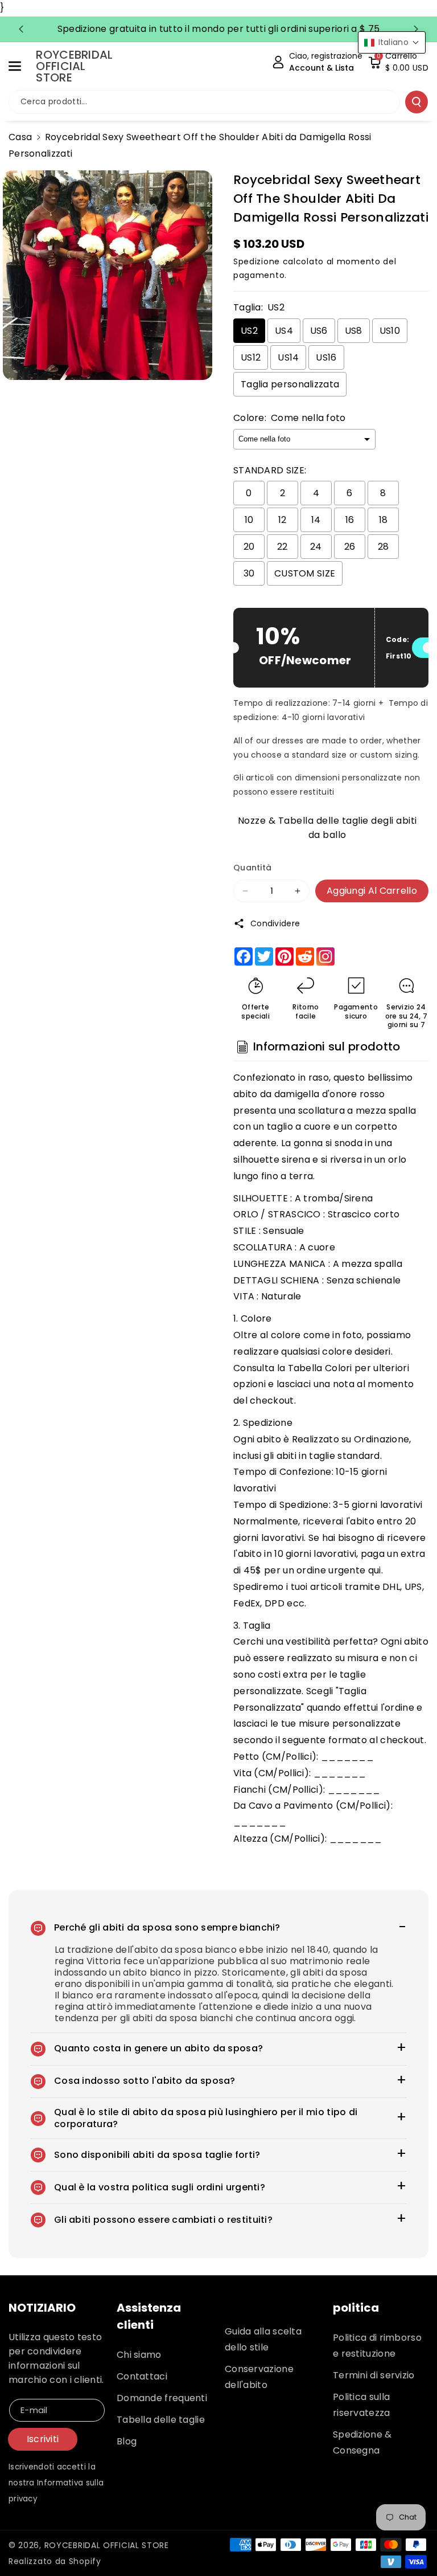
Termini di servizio (374, 2375)
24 (316, 547)
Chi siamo (139, 2355)
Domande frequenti (162, 2398)
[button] (21, 66)
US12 (251, 357)
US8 (354, 331)
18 (384, 520)
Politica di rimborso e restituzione (377, 2346)
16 (350, 520)
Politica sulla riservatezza (362, 2405)
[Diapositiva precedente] (21, 29)
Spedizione (257, 261)
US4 (284, 331)
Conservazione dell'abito (259, 2377)
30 (249, 573)
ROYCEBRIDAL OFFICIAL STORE (107, 2545)
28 (384, 547)
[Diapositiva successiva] (416, 29)
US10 (390, 331)
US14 (288, 357)
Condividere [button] (275, 923)
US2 (249, 331)
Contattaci (142, 2376)
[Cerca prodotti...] (417, 102)
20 (249, 547)
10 (249, 520)
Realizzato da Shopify (55, 2561)
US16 (326, 357)
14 (316, 520)
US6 (319, 331)
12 (283, 520)
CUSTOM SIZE (305, 573)
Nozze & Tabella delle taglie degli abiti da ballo (327, 826)
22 (283, 547)
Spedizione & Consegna (362, 2442)
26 (350, 547)
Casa (20, 137)
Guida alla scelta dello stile (263, 2339)
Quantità (252, 868)
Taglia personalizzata (290, 384)
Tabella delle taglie (161, 2420)
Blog (127, 2441)
